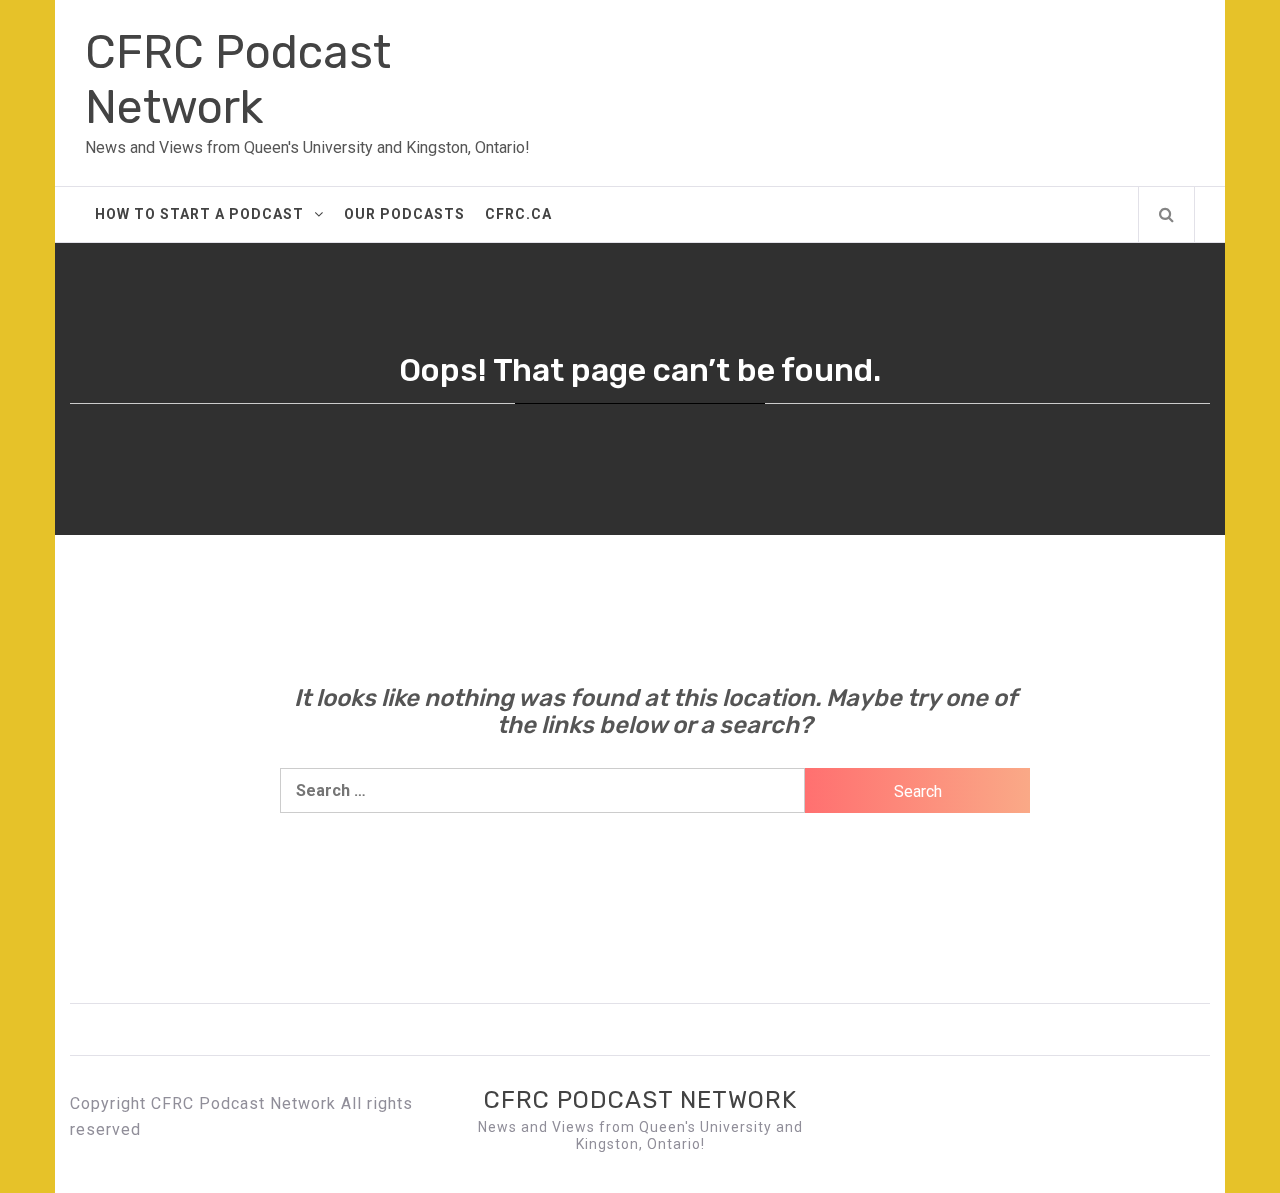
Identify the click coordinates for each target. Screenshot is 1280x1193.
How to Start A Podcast (199, 214)
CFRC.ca (518, 214)
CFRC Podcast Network (238, 80)
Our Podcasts (404, 214)
